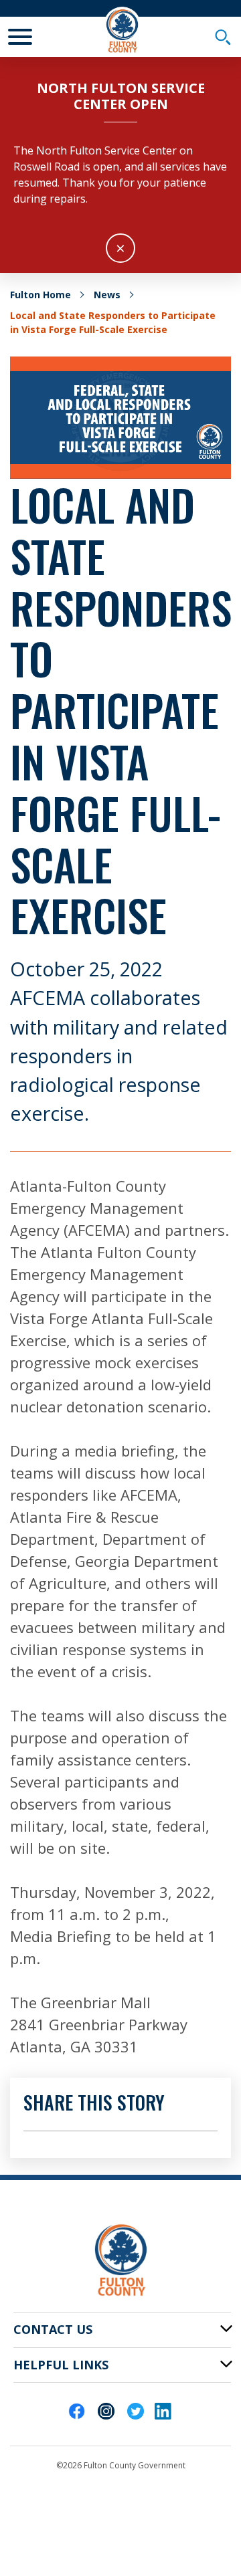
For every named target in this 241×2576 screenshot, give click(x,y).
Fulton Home (41, 295)
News (107, 295)
